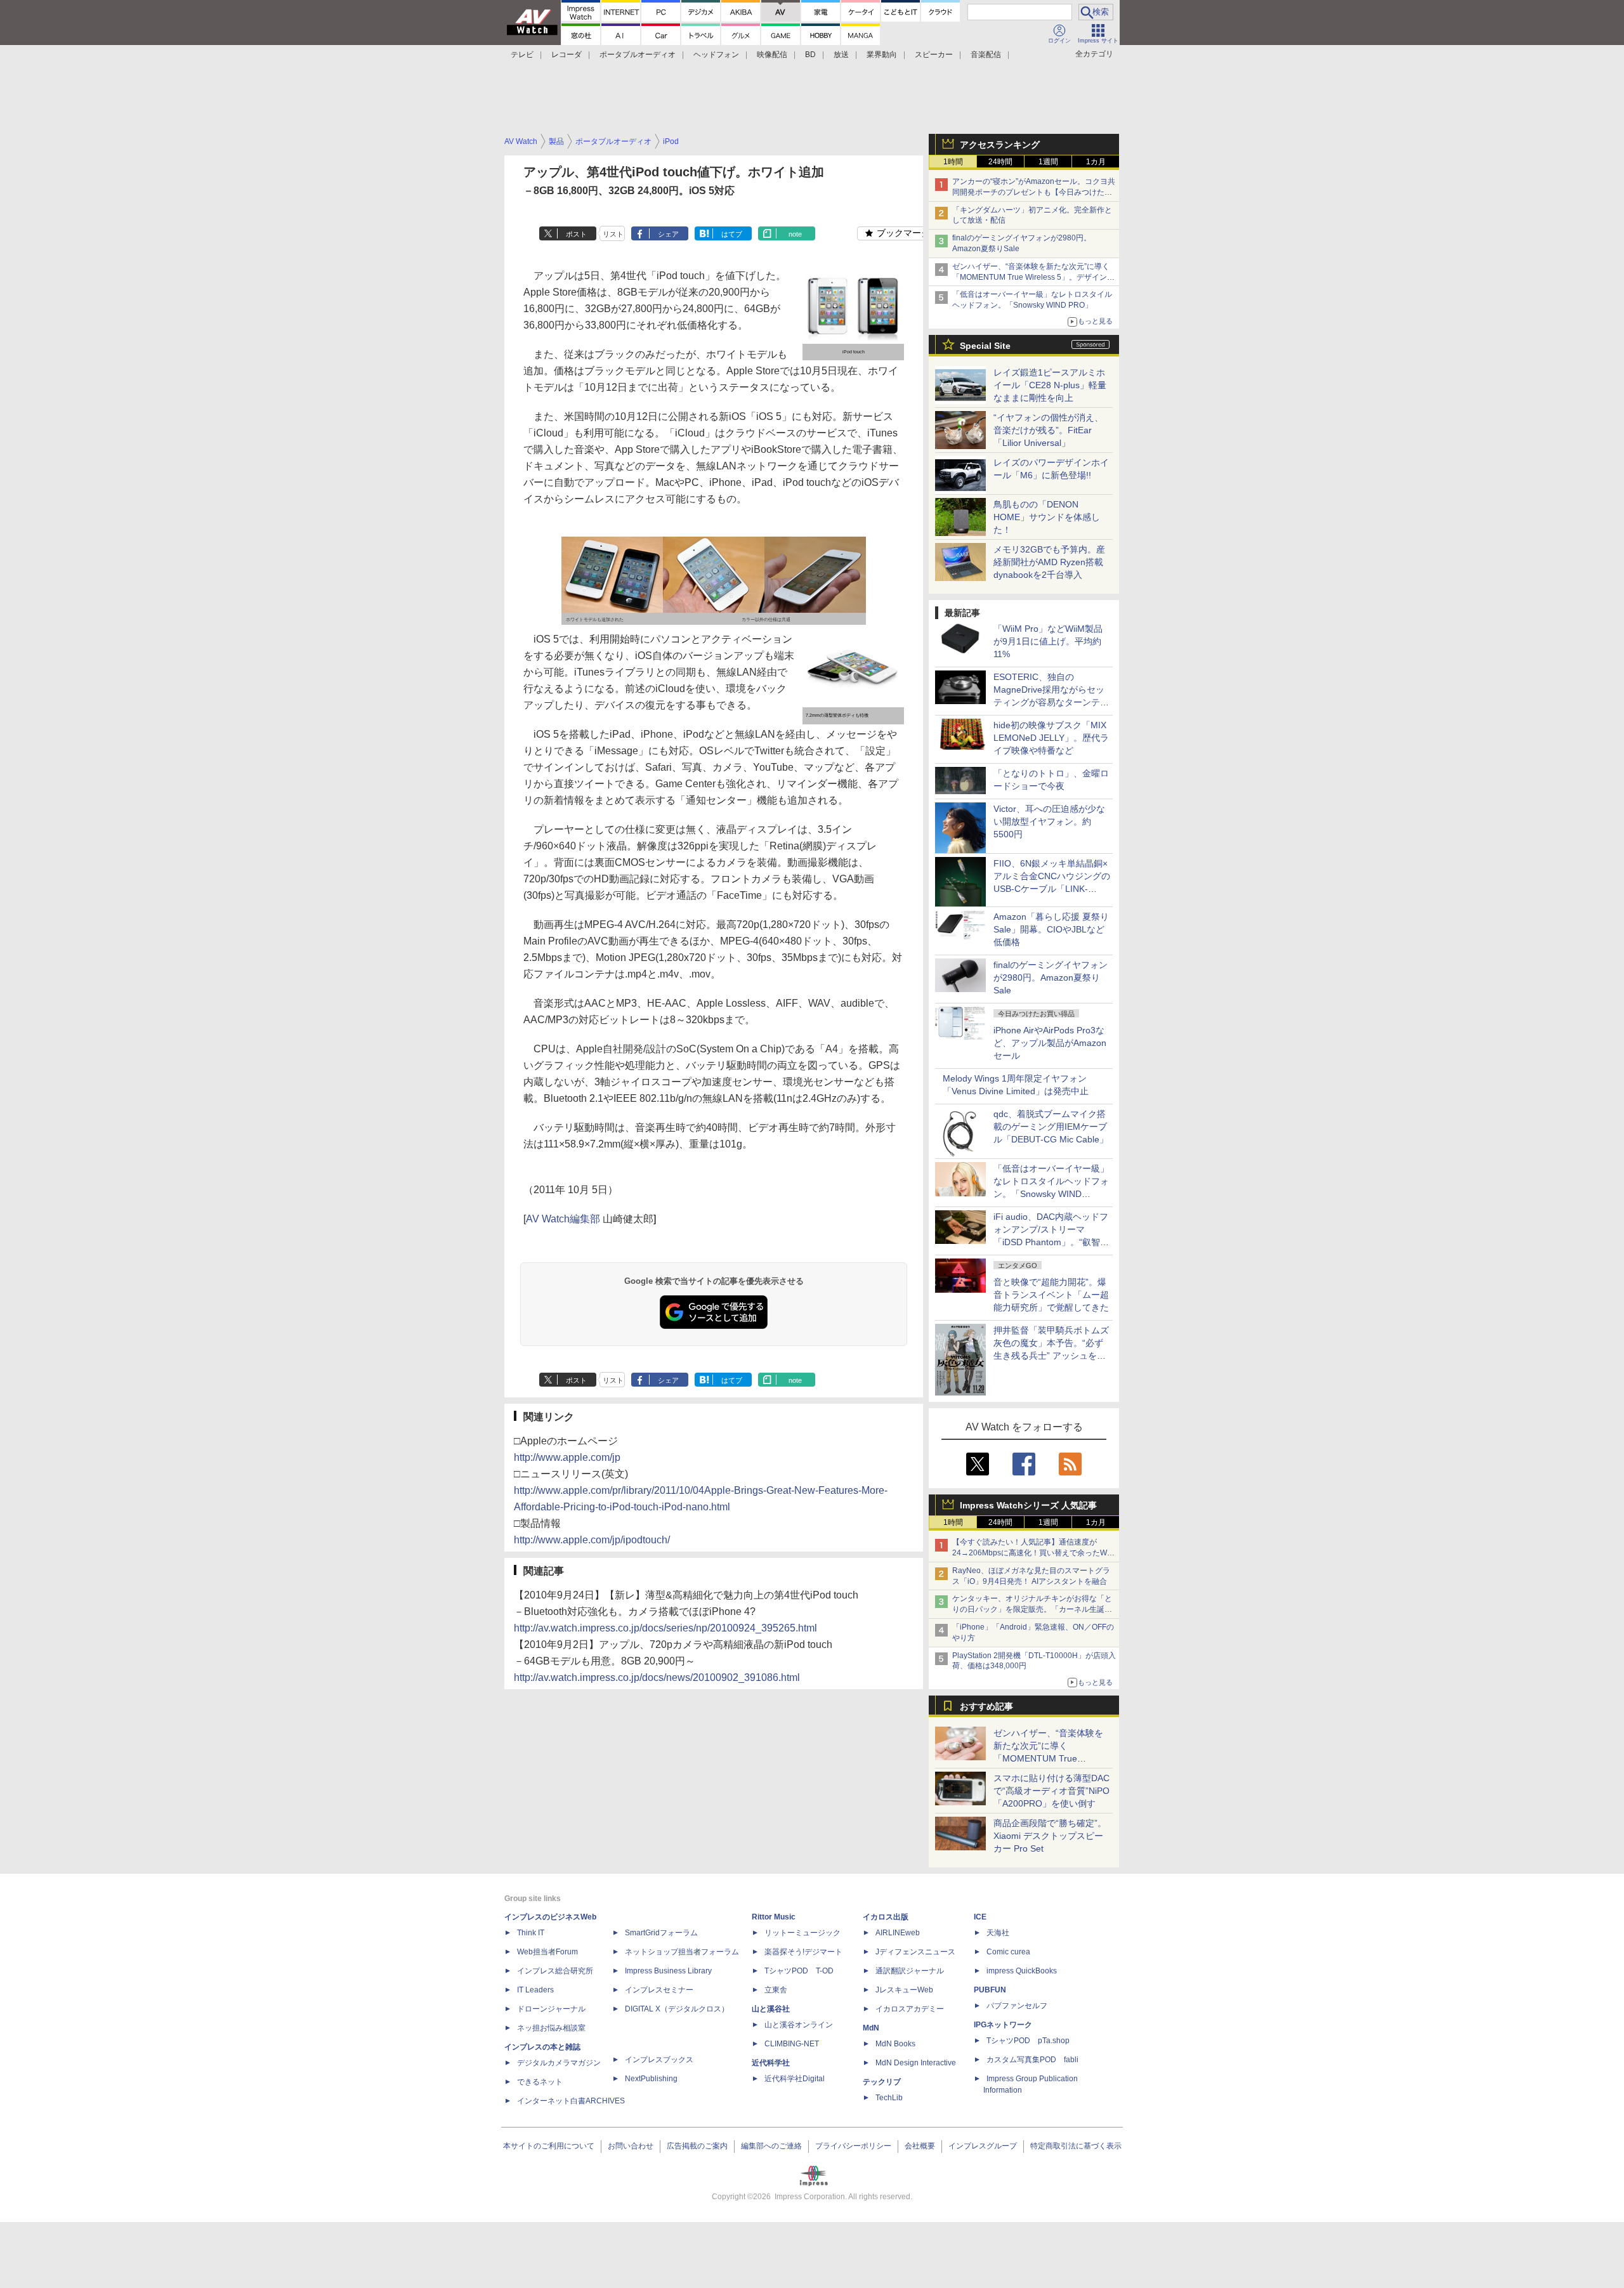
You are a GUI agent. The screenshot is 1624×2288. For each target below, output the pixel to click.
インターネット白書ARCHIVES (571, 2101)
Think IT (531, 1933)
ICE (980, 1917)
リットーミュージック (802, 1933)
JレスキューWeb (904, 1990)
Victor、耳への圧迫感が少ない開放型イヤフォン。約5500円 (1049, 821)
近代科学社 (771, 2063)
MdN (871, 2028)
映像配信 (772, 55)
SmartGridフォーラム (661, 1933)
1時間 (953, 162)
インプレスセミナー (659, 1990)
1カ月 (1096, 162)
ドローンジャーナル (551, 2009)
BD (810, 55)
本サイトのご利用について (549, 2146)
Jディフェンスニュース (915, 1952)
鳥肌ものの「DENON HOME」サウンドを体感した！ (1047, 517)
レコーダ (566, 55)
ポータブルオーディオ (638, 55)
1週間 (1048, 162)
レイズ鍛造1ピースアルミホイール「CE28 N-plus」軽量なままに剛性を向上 (1050, 385)
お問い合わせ (631, 2146)
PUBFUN (990, 1990)
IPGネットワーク (1003, 2025)
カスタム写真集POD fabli (1032, 2060)
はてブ (732, 234)
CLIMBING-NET (792, 2044)
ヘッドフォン (716, 55)
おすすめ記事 (986, 1706)
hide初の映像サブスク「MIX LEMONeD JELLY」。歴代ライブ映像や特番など (1051, 738)
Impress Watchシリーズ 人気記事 (1028, 1505)
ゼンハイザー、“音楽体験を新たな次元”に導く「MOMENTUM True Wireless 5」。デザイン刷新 (1033, 277)
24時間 (1000, 162)
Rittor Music (774, 1917)
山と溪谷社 (771, 2009)
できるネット (540, 2082)
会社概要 (920, 2146)
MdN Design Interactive (916, 2063)
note (795, 234)
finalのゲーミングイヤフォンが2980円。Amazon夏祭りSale (1051, 977)
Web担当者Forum (547, 1952)
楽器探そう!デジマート (803, 1952)
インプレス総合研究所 (555, 1971)
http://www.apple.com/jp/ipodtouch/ (592, 1540)
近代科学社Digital (795, 2079)
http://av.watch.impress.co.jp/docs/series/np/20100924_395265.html (665, 1628)
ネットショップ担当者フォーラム (682, 1952)
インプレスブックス (659, 2060)
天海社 (998, 1933)
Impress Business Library (668, 1971)
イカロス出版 (886, 1917)
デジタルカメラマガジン (559, 2063)
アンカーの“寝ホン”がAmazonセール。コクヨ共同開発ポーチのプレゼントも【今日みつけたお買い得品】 (1034, 192)
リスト (613, 234)
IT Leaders (535, 1990)
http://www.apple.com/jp (567, 1457)
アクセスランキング (1000, 145)
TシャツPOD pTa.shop (1028, 2041)
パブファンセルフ (1017, 2006)
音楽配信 (986, 55)
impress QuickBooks (1022, 1971)
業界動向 (882, 55)
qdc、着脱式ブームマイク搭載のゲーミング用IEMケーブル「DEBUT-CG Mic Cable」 (1051, 1127)
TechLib (889, 2098)
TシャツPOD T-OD (799, 1971)
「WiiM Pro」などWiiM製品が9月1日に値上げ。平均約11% (1048, 641)
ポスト (576, 234)
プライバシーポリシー (853, 2146)
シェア (668, 234)
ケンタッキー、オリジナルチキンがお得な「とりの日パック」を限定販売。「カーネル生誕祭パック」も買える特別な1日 (1032, 1609)
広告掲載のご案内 (697, 2146)
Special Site (985, 346)
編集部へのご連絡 (771, 2146)
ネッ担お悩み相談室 (551, 2028)
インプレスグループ (983, 2146)
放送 (841, 55)
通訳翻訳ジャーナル (910, 1971)
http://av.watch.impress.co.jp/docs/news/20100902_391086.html (657, 1677)
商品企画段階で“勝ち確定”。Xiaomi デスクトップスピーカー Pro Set (1050, 1836)
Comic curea (1008, 1952)
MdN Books (895, 2044)
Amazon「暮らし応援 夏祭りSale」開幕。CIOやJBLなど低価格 (1051, 929)
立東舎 (776, 1990)
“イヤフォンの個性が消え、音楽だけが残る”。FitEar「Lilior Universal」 (1048, 430)
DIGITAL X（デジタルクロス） (677, 2009)
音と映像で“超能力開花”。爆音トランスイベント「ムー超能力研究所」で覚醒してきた (1051, 1295)
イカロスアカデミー (910, 2009)
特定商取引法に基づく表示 (1076, 2146)
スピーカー (934, 55)
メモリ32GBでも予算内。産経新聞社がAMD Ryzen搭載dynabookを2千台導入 (1049, 562)
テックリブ (882, 2082)
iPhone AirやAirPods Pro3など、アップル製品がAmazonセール (1050, 1043)
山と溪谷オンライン (799, 2025)
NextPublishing (651, 2079)
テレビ (522, 55)
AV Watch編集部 (563, 1219)
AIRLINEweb (898, 1933)
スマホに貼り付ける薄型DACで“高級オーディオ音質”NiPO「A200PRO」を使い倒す (1051, 1791)
